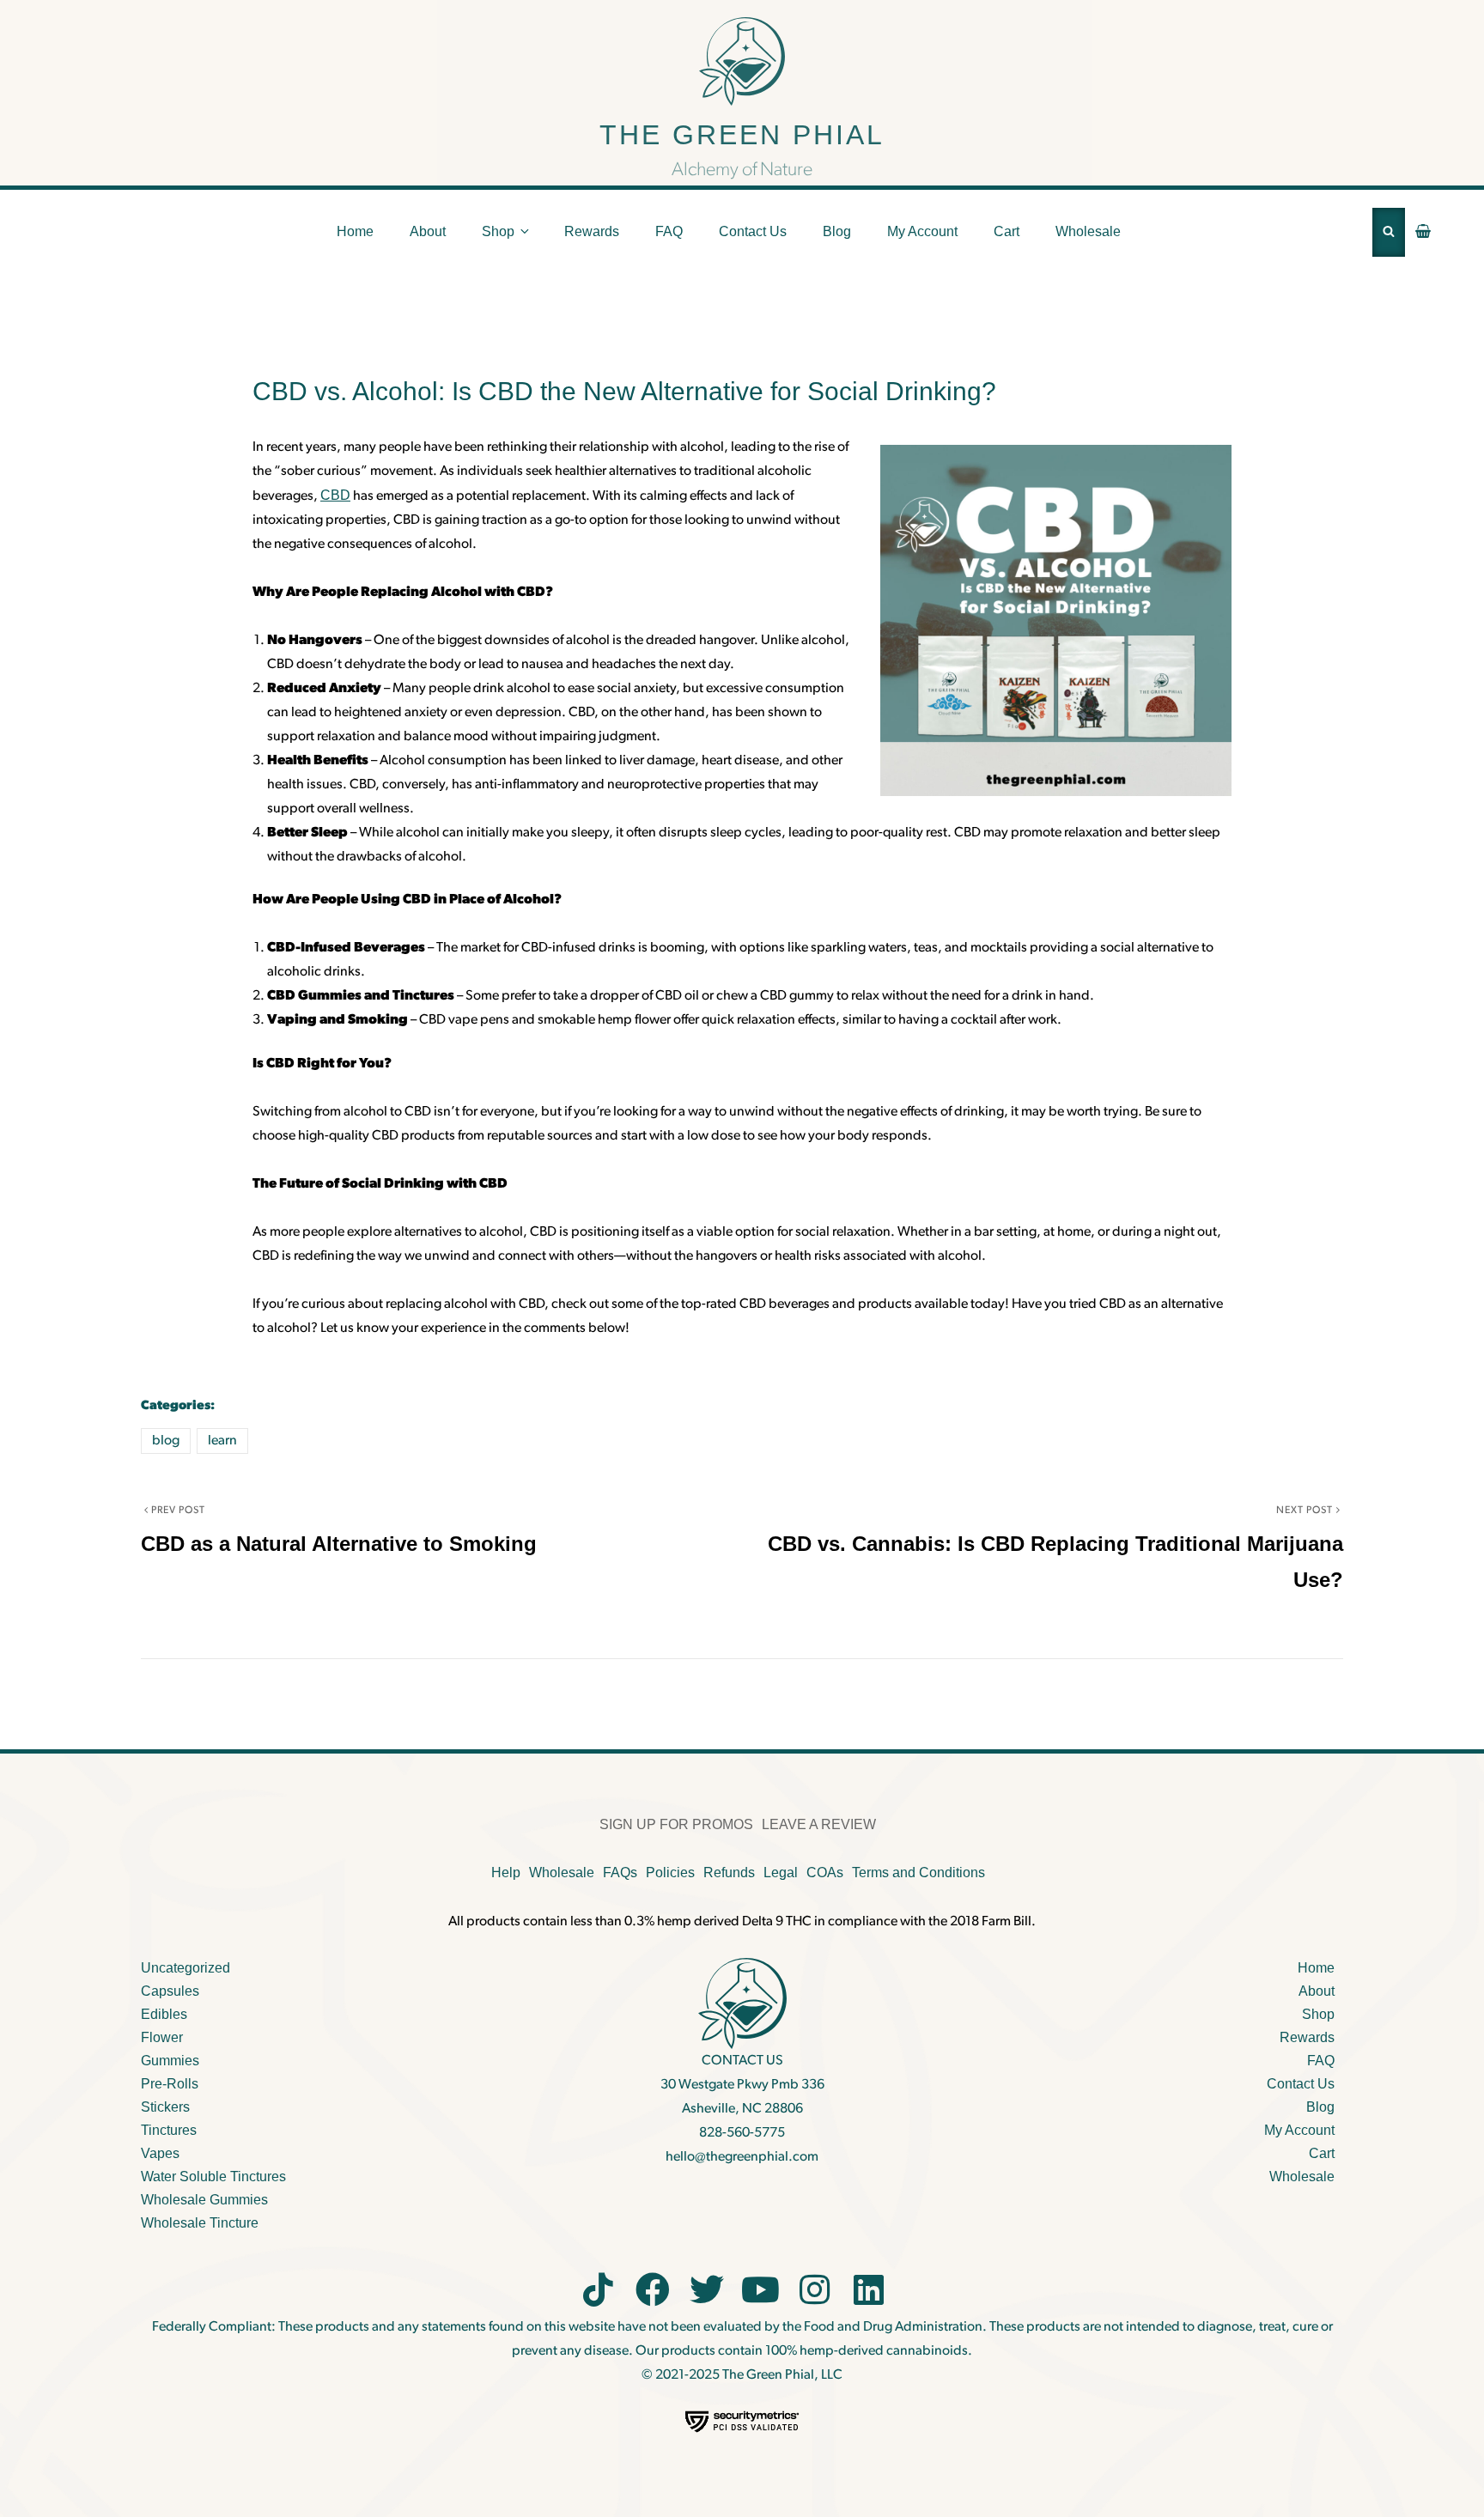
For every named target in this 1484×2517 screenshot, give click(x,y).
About (428, 231)
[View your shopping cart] (1423, 232)
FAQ (669, 231)
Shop (498, 231)
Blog (837, 231)
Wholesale (1088, 231)
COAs (825, 1873)
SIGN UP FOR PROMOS (676, 1824)
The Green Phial (742, 135)
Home (355, 231)
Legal (781, 1873)
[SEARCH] (1389, 232)
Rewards (592, 231)
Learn (222, 1441)
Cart (1007, 231)
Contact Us (753, 231)
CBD (335, 495)
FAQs (620, 1873)
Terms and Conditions (918, 1873)
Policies (670, 1873)
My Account (922, 231)
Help (506, 1873)
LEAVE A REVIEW (819, 1824)
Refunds (729, 1873)
